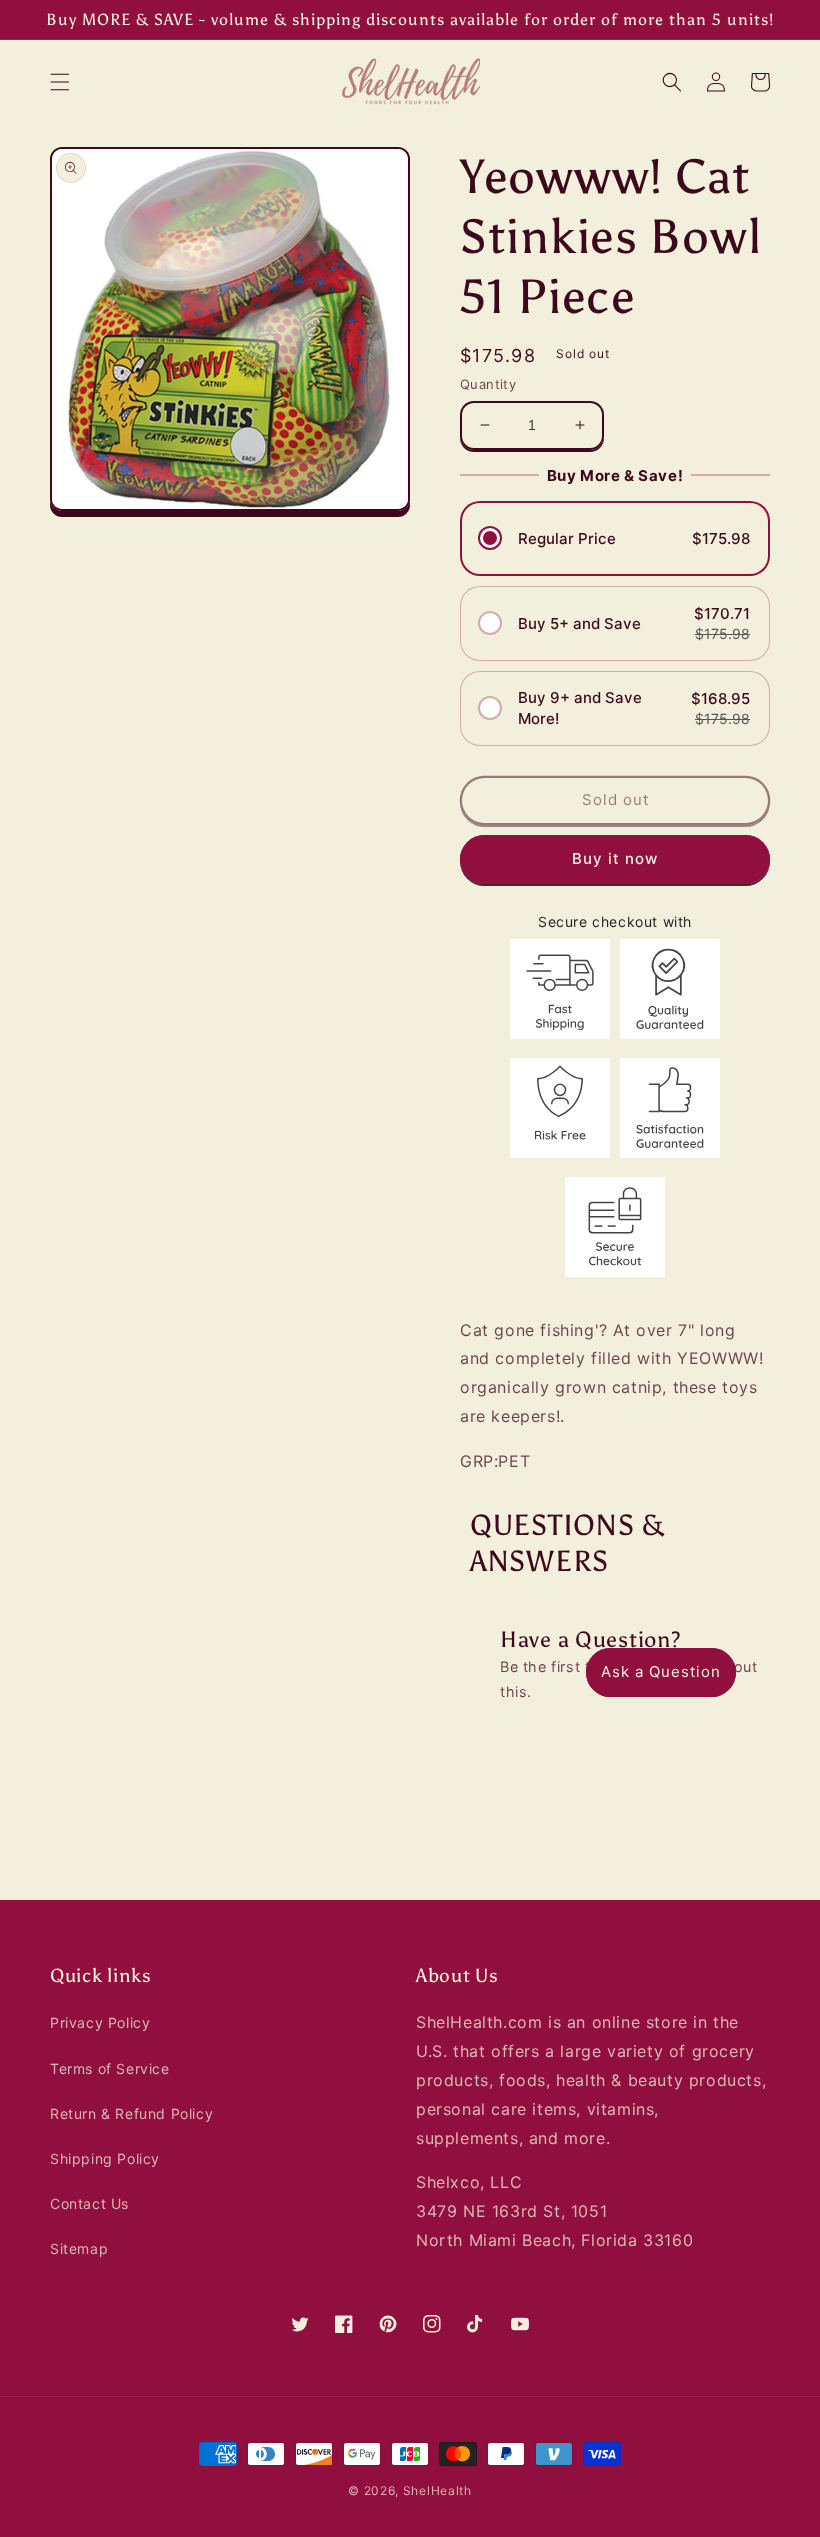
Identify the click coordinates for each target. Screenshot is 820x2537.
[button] (60, 82)
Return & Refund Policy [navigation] (131, 2113)
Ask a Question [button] (661, 1671)
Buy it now (615, 858)
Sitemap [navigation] (79, 2248)
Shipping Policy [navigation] (105, 2158)
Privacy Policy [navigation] (100, 2022)
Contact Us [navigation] (89, 2203)
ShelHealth (437, 2490)
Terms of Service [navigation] (110, 2068)
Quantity (488, 384)
